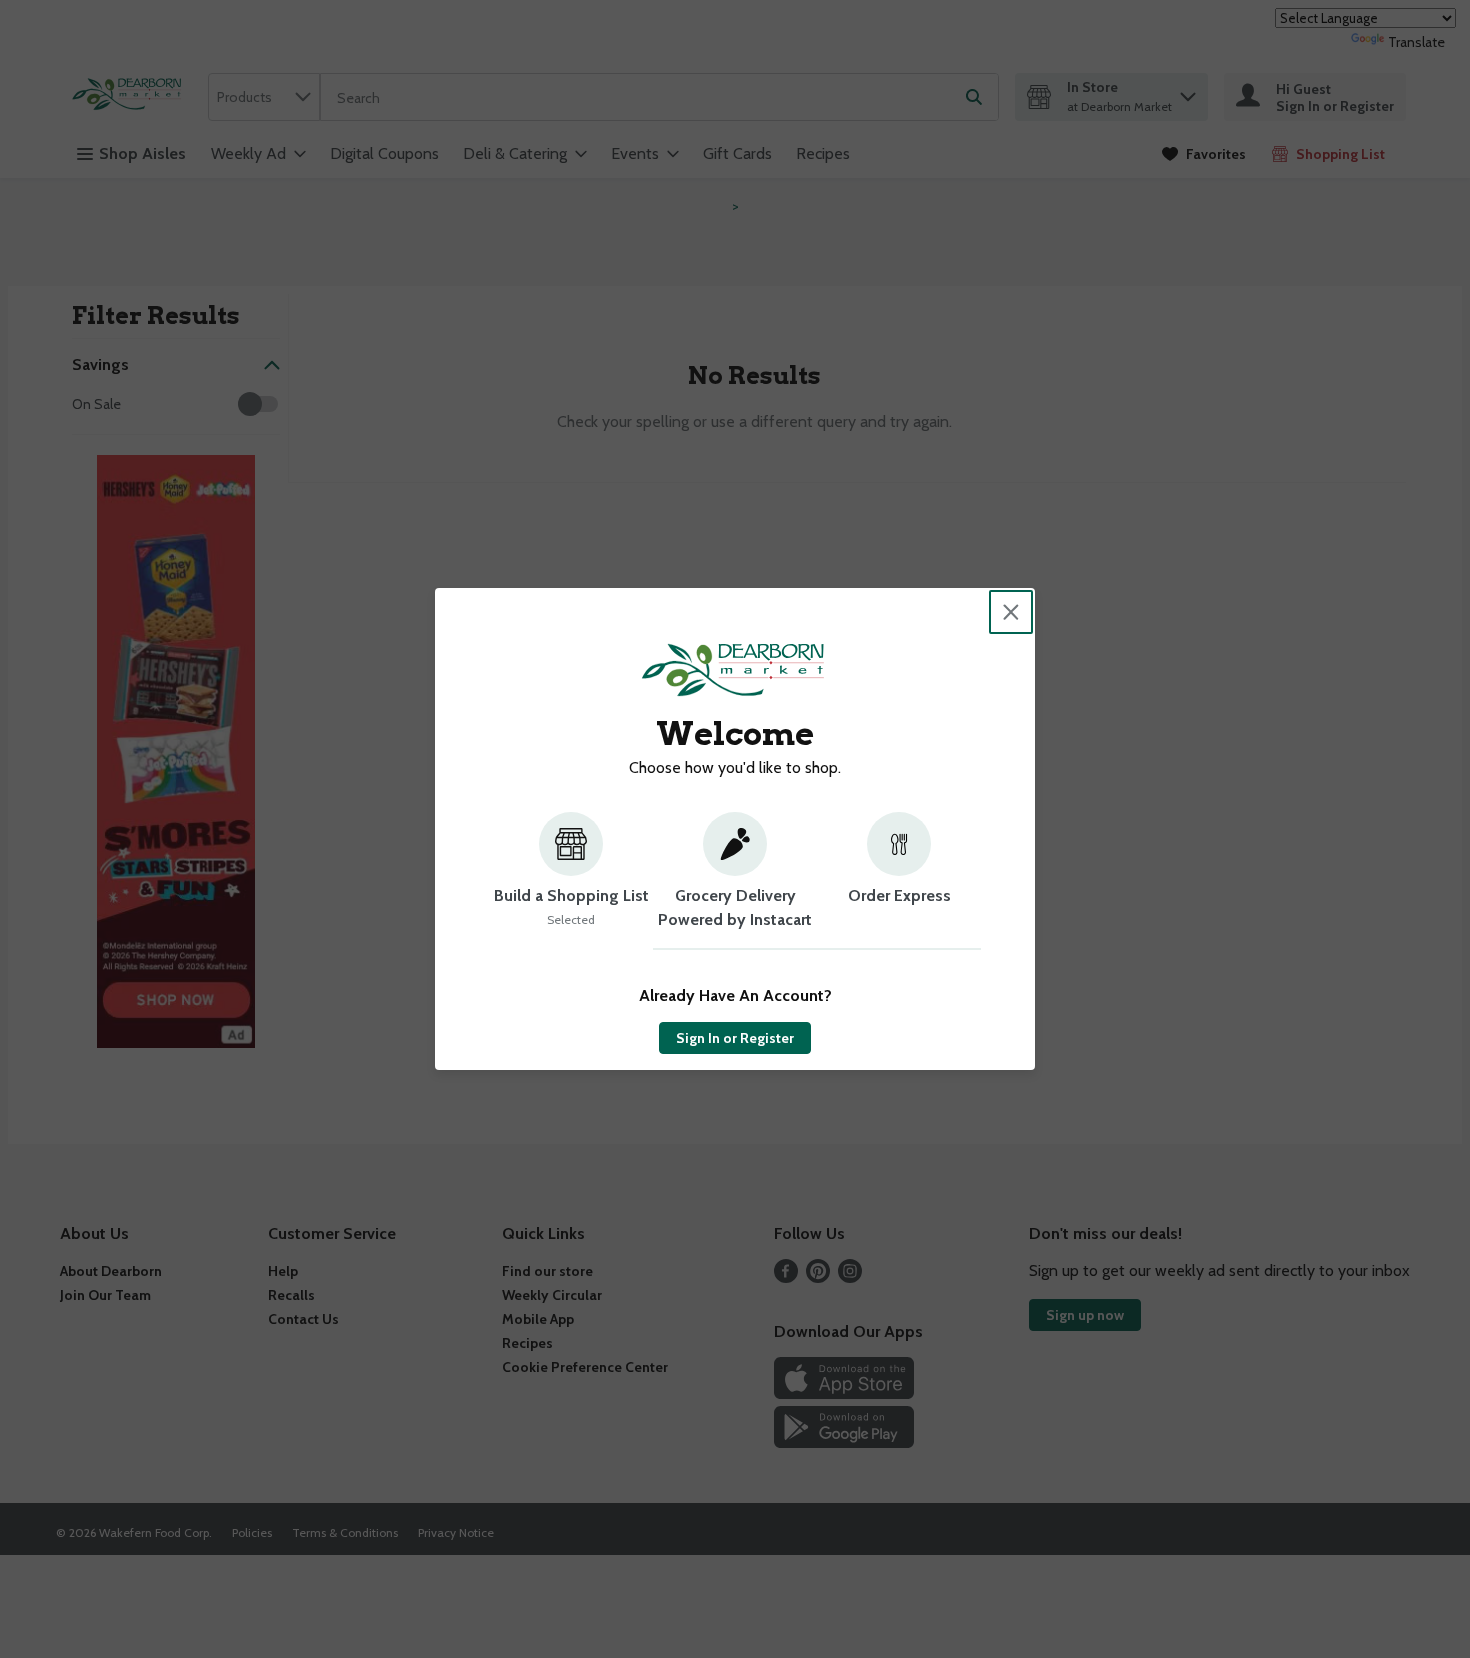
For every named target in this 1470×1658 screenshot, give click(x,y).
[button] (571, 881)
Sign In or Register (735, 1038)
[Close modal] (1011, 612)
